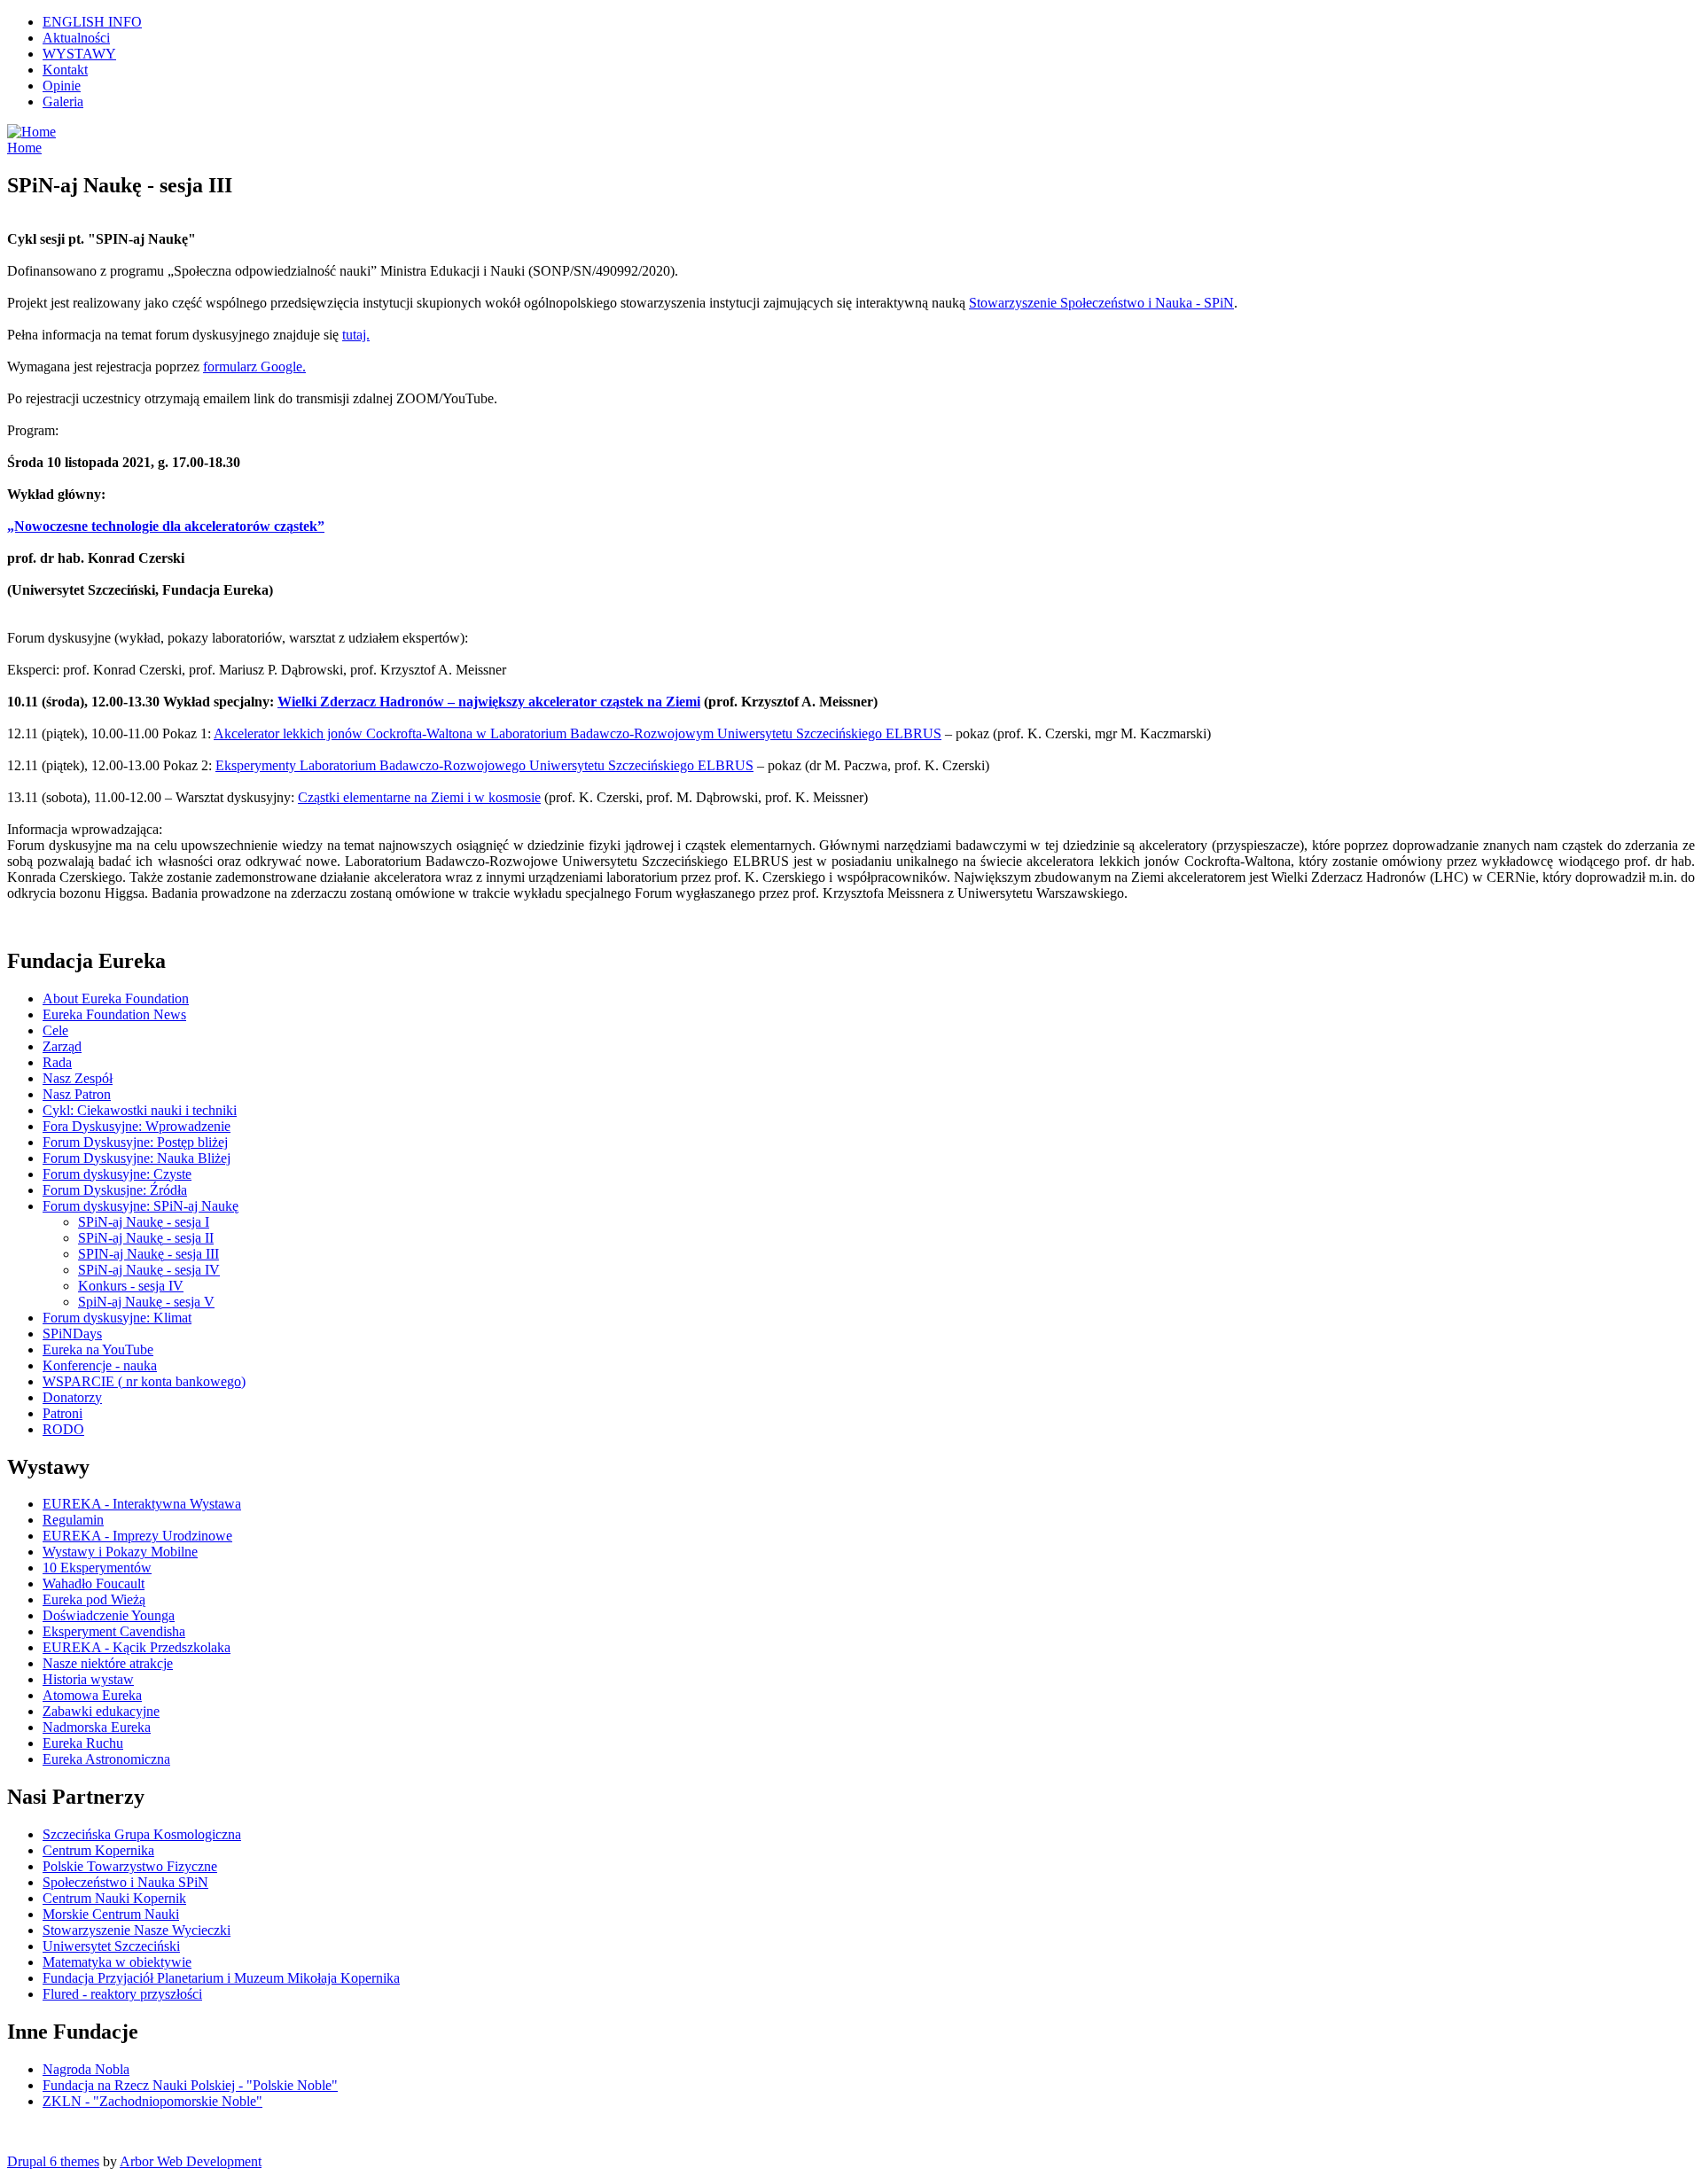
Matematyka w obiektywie (117, 1962)
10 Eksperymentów (97, 1568)
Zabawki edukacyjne (101, 1711)
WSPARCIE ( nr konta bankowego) (144, 1381)
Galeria (63, 101)
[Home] (31, 132)
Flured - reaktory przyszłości (122, 1994)
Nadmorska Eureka (97, 1727)
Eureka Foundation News (114, 1014)
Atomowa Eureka (92, 1695)
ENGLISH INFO (92, 22)
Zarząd (62, 1046)
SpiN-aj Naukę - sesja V (146, 1302)
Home (24, 148)
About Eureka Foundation (116, 998)
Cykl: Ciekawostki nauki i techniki (140, 1110)
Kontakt (65, 70)
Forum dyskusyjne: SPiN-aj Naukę (141, 1206)
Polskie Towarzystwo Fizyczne (130, 1866)
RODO (63, 1429)
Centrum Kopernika (98, 1850)
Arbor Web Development (191, 2161)
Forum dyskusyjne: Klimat (117, 1318)
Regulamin (73, 1520)
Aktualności (76, 38)
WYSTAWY (79, 54)
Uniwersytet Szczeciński (111, 1946)
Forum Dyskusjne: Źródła (115, 1190)
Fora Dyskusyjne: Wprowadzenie (137, 1126)
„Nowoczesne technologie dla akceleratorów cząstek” (166, 526)
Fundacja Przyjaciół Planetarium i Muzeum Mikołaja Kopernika (221, 1978)
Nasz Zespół (78, 1078)
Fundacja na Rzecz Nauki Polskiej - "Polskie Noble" (190, 2085)
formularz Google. (254, 367)
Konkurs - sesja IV (131, 1286)
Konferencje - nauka (100, 1365)
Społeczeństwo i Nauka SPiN (125, 1882)
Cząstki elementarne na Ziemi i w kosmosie (419, 797)
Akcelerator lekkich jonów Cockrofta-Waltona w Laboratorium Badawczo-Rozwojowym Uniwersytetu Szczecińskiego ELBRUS (578, 733)
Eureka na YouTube (98, 1349)
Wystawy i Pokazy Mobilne (120, 1552)
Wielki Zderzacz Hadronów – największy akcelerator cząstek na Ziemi (489, 702)
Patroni (62, 1413)
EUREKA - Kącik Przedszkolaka (137, 1647)
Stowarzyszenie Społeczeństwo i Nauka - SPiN (1101, 303)
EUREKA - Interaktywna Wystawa (142, 1504)
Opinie (62, 86)
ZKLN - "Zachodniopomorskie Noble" (152, 2101)
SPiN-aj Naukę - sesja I (144, 1222)
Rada (57, 1062)
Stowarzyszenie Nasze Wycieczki (137, 1930)
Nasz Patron (77, 1094)
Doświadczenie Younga (109, 1615)
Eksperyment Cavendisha (114, 1631)
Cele (55, 1030)
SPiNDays (72, 1334)
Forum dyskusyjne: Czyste (117, 1174)
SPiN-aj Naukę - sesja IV (149, 1270)
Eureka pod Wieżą (94, 1599)
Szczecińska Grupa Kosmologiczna (142, 1834)
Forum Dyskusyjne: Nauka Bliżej (137, 1158)
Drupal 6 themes (53, 2161)
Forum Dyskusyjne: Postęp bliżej (135, 1142)
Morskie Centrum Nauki (111, 1914)
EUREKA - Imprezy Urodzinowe (137, 1536)
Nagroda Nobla (86, 2069)
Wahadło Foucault (94, 1583)
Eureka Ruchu (83, 1743)
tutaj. (356, 335)
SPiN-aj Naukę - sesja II (146, 1238)
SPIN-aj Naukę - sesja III (148, 1254)
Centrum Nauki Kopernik (114, 1898)
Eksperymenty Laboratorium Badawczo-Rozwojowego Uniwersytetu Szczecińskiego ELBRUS (484, 765)
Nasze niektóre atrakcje (108, 1663)
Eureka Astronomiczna (106, 1759)
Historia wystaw (88, 1679)
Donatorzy (72, 1397)
